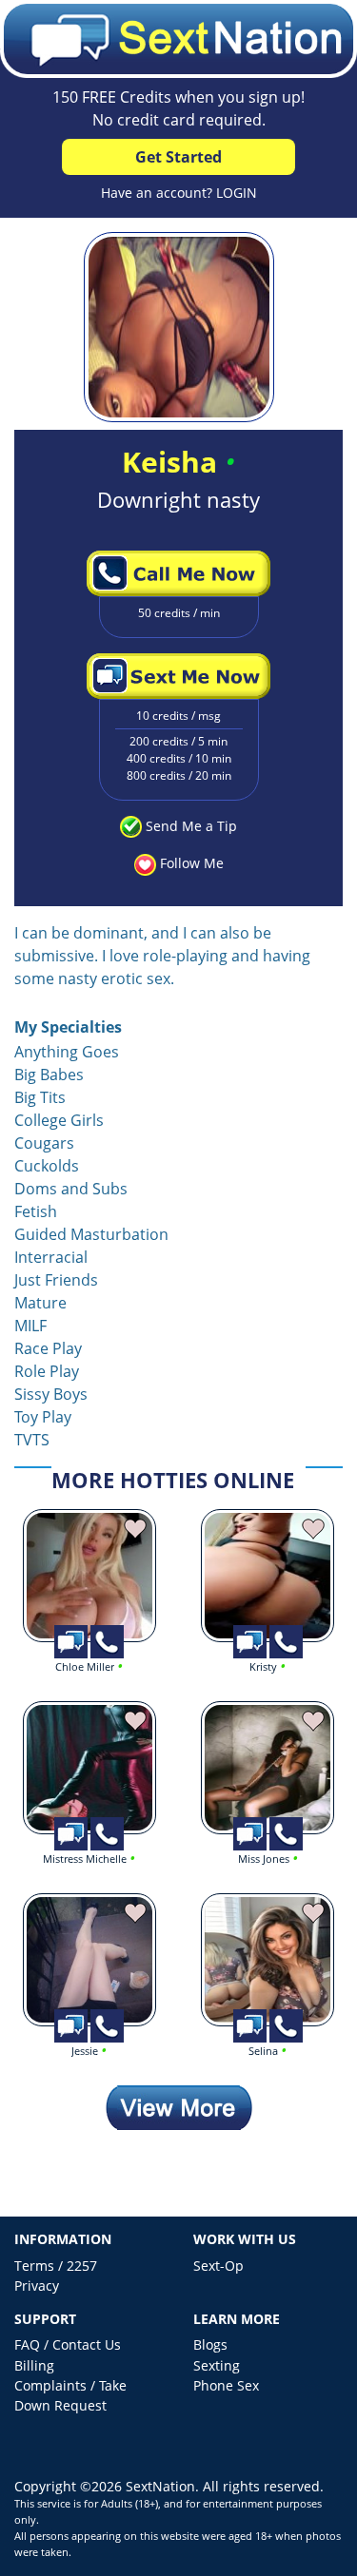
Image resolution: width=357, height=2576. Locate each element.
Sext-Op (218, 2266)
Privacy (37, 2285)
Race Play (48, 1348)
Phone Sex (226, 2385)
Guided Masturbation (91, 1234)
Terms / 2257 (56, 2266)
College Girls (59, 1120)
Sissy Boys (51, 1394)
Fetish (36, 1211)
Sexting (217, 2365)
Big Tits (40, 1097)
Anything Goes (67, 1052)
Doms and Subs (71, 1189)
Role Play (47, 1371)
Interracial (51, 1257)
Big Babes (49, 1075)
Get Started (178, 157)
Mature (40, 1303)
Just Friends (56, 1280)
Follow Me (192, 863)
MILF (30, 1326)
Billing (34, 2365)
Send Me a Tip (191, 826)
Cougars (44, 1143)
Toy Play (43, 1417)
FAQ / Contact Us (68, 2344)
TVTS (32, 1440)
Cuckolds (47, 1166)
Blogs (210, 2344)
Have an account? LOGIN (179, 193)
